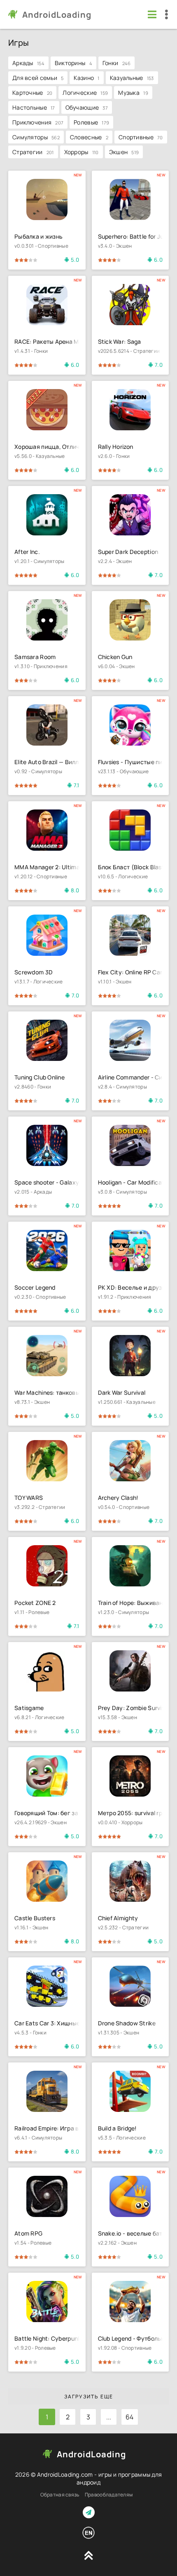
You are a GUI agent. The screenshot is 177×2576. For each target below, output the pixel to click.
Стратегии (33, 152)
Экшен (124, 152)
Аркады (28, 63)
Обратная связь (60, 2495)
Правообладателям (109, 2495)
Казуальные (132, 78)
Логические (85, 93)
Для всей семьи (38, 78)
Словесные (89, 137)
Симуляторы (36, 137)
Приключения (38, 122)
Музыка (133, 93)
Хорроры (82, 152)
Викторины (73, 63)
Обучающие (87, 107)
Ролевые (91, 122)
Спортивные (141, 137)
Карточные (32, 93)
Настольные (34, 107)
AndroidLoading (57, 15)
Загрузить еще (89, 2397)
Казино (86, 78)
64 (130, 2417)
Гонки (117, 63)
